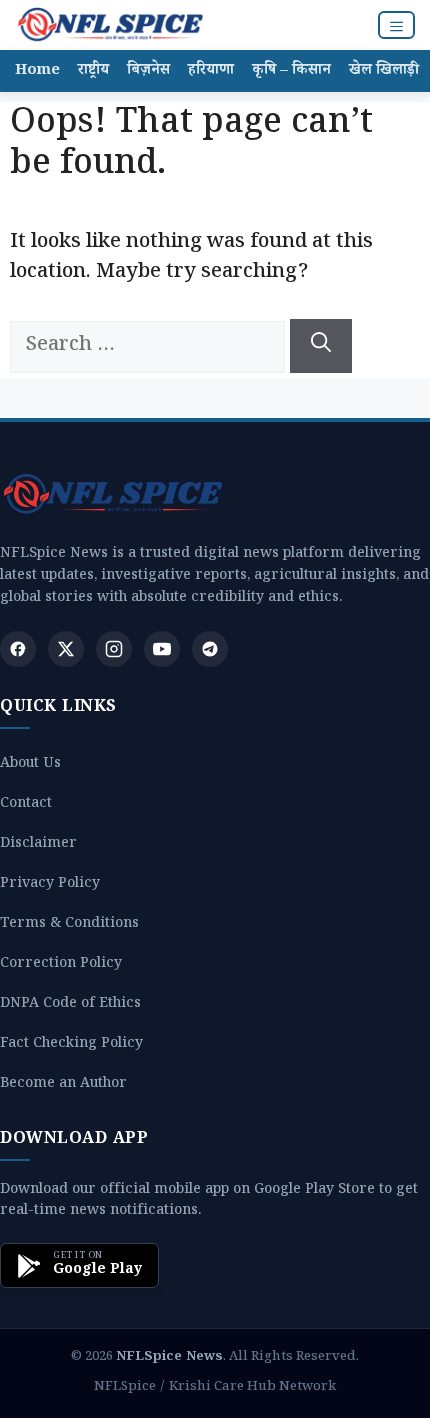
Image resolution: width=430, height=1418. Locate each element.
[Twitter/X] (66, 649)
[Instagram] (114, 649)
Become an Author (63, 1085)
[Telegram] (210, 649)
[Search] (321, 346)
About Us (30, 765)
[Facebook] (18, 649)
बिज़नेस (148, 71)
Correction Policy (61, 965)
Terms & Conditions (69, 925)
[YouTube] (162, 649)
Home (37, 71)
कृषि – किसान (291, 71)
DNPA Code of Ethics (70, 1005)
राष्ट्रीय (93, 71)
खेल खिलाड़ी (384, 71)
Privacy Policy (50, 885)
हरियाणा (211, 71)
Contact (26, 805)
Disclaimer (38, 845)
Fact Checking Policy (71, 1045)
